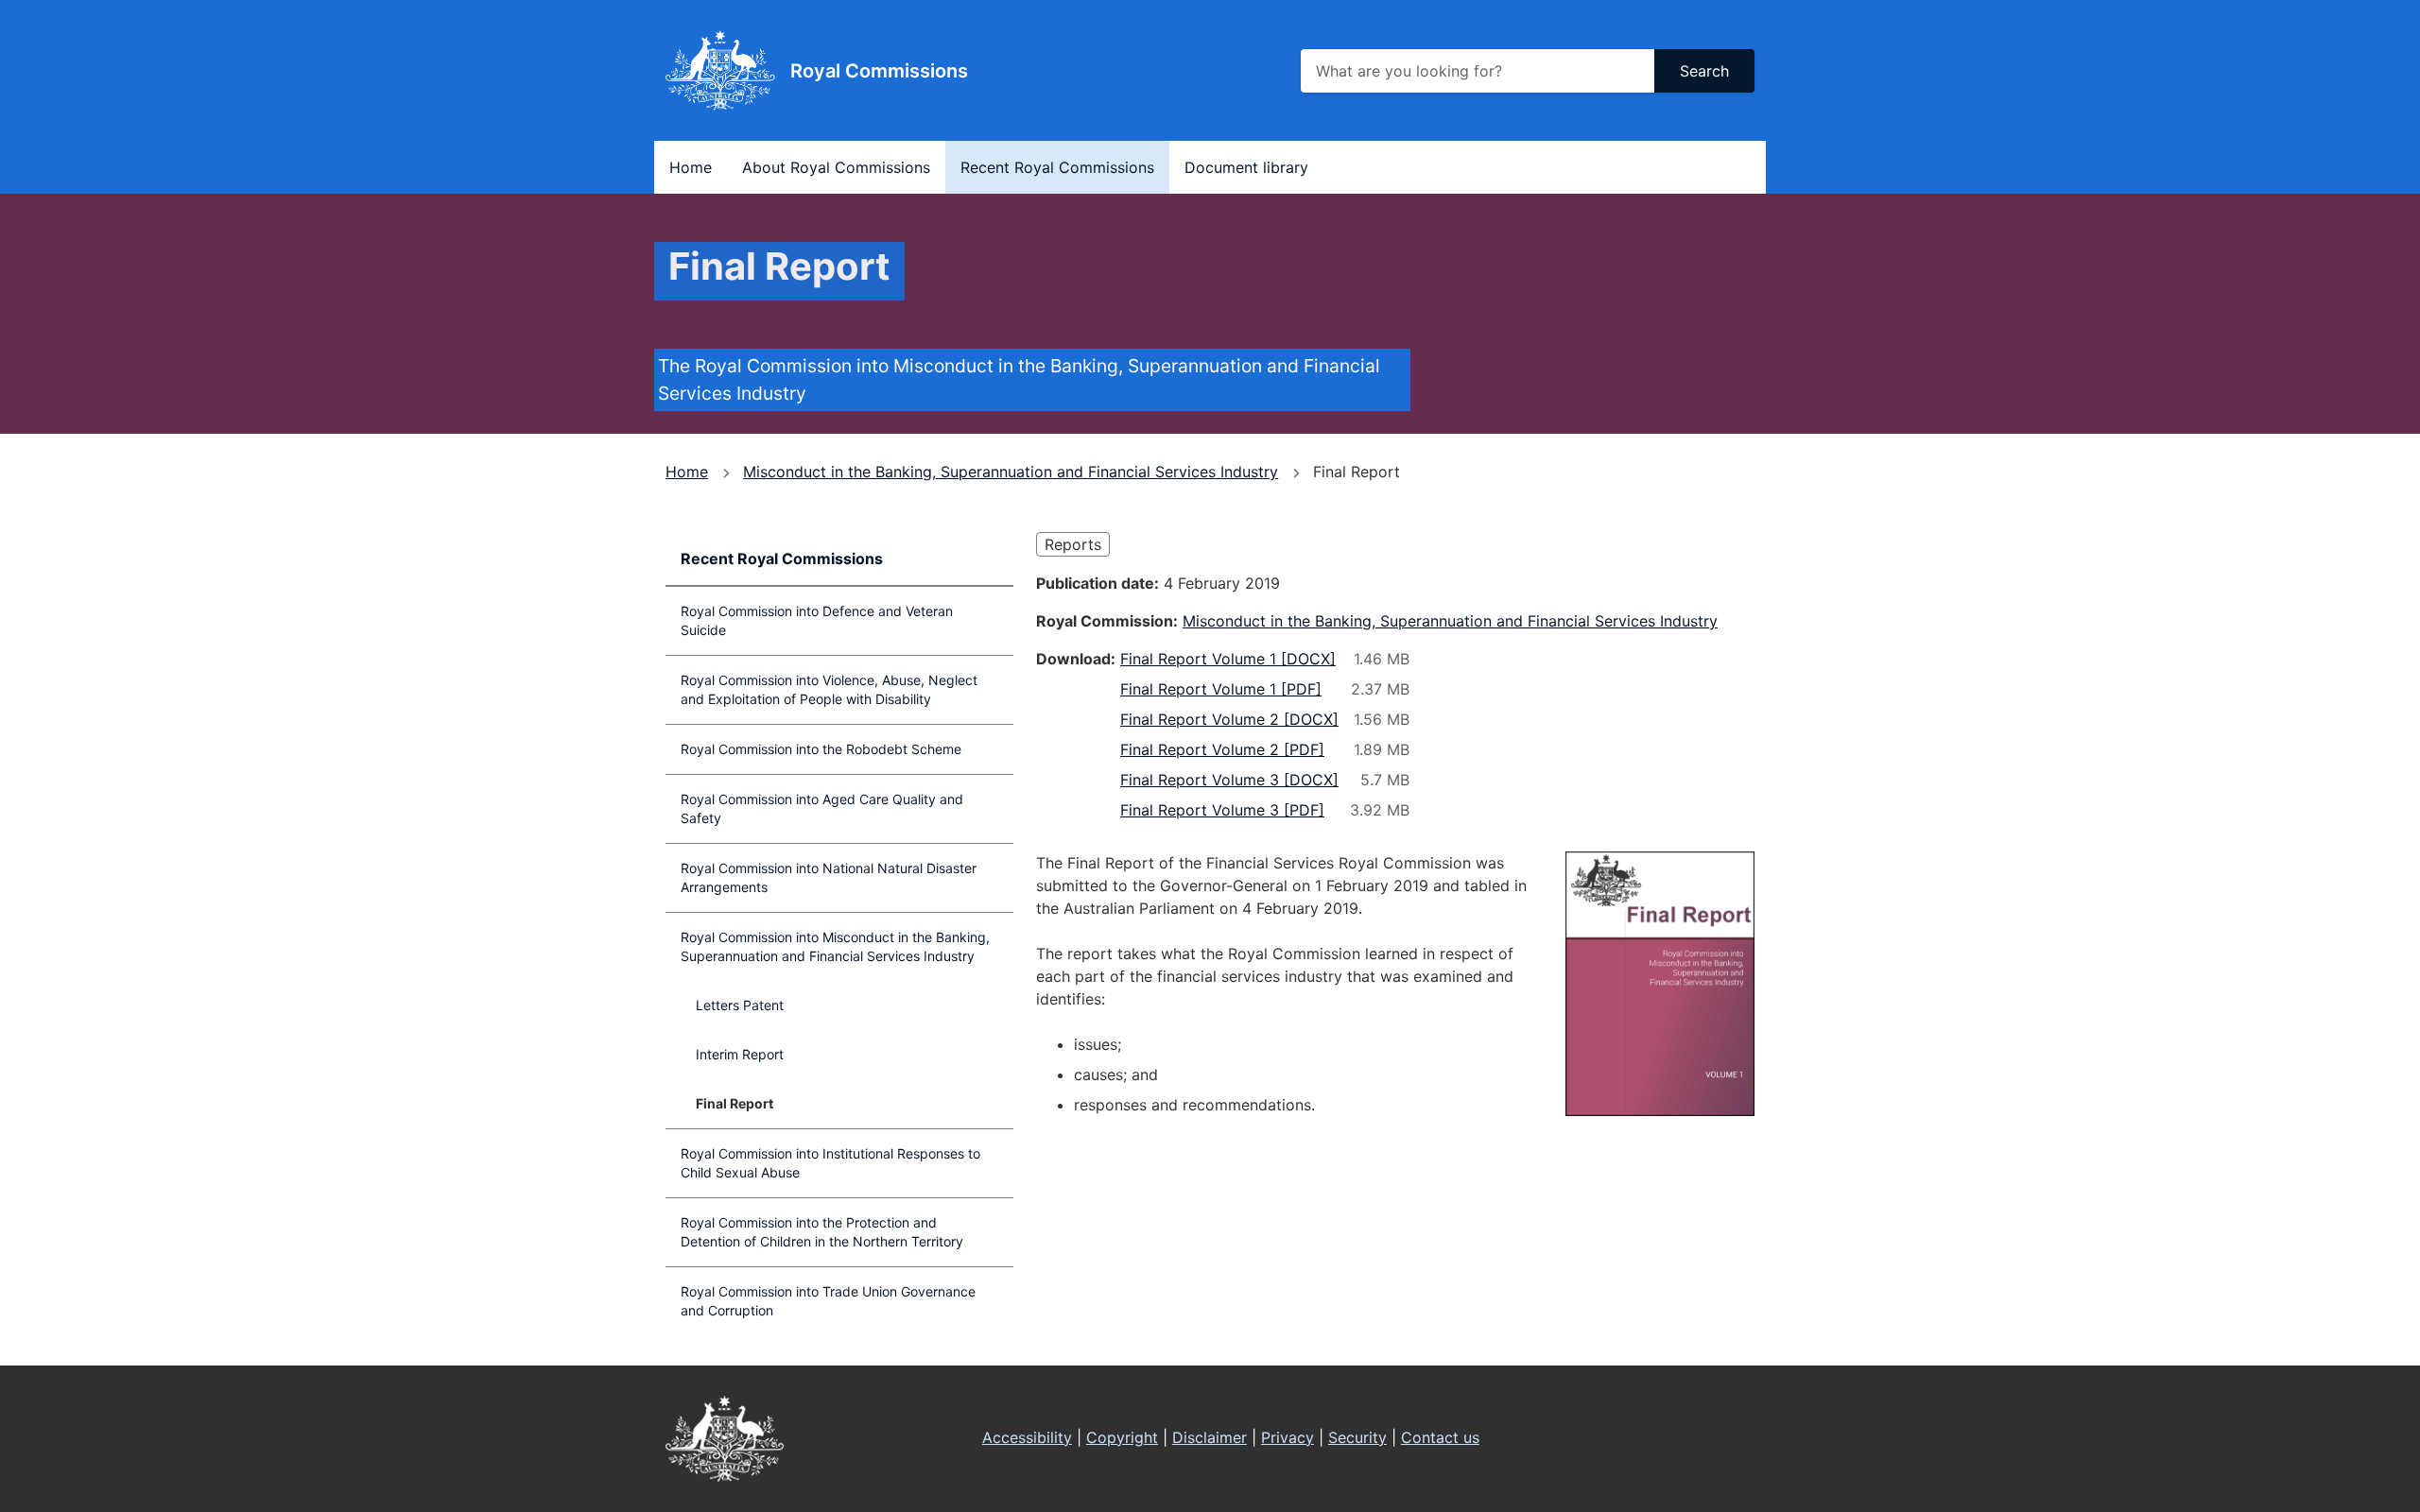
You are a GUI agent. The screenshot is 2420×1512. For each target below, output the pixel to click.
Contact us (1440, 1437)
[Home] (720, 70)
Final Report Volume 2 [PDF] (1222, 749)
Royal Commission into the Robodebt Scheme (821, 749)
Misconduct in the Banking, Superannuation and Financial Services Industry (1011, 472)
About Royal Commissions (836, 167)
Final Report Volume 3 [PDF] (1222, 810)
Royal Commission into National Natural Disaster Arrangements (829, 877)
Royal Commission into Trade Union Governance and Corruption (828, 1301)
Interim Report (740, 1054)
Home (691, 167)
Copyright (1122, 1437)
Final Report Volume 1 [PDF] (1221, 689)
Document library (1246, 167)
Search (1704, 71)
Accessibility (1027, 1437)
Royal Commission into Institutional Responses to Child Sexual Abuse (830, 1163)
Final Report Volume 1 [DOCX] (1228, 659)
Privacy (1288, 1437)
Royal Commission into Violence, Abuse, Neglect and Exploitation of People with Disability (829, 689)
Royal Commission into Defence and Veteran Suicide (817, 620)
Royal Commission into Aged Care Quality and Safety (822, 808)
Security (1357, 1437)
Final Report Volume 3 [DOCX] (1229, 780)
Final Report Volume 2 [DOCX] (1229, 719)
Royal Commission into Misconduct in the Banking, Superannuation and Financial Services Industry (835, 946)
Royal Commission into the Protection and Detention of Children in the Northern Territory (822, 1232)
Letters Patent (740, 1005)
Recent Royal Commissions (1057, 167)
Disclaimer (1210, 1437)
